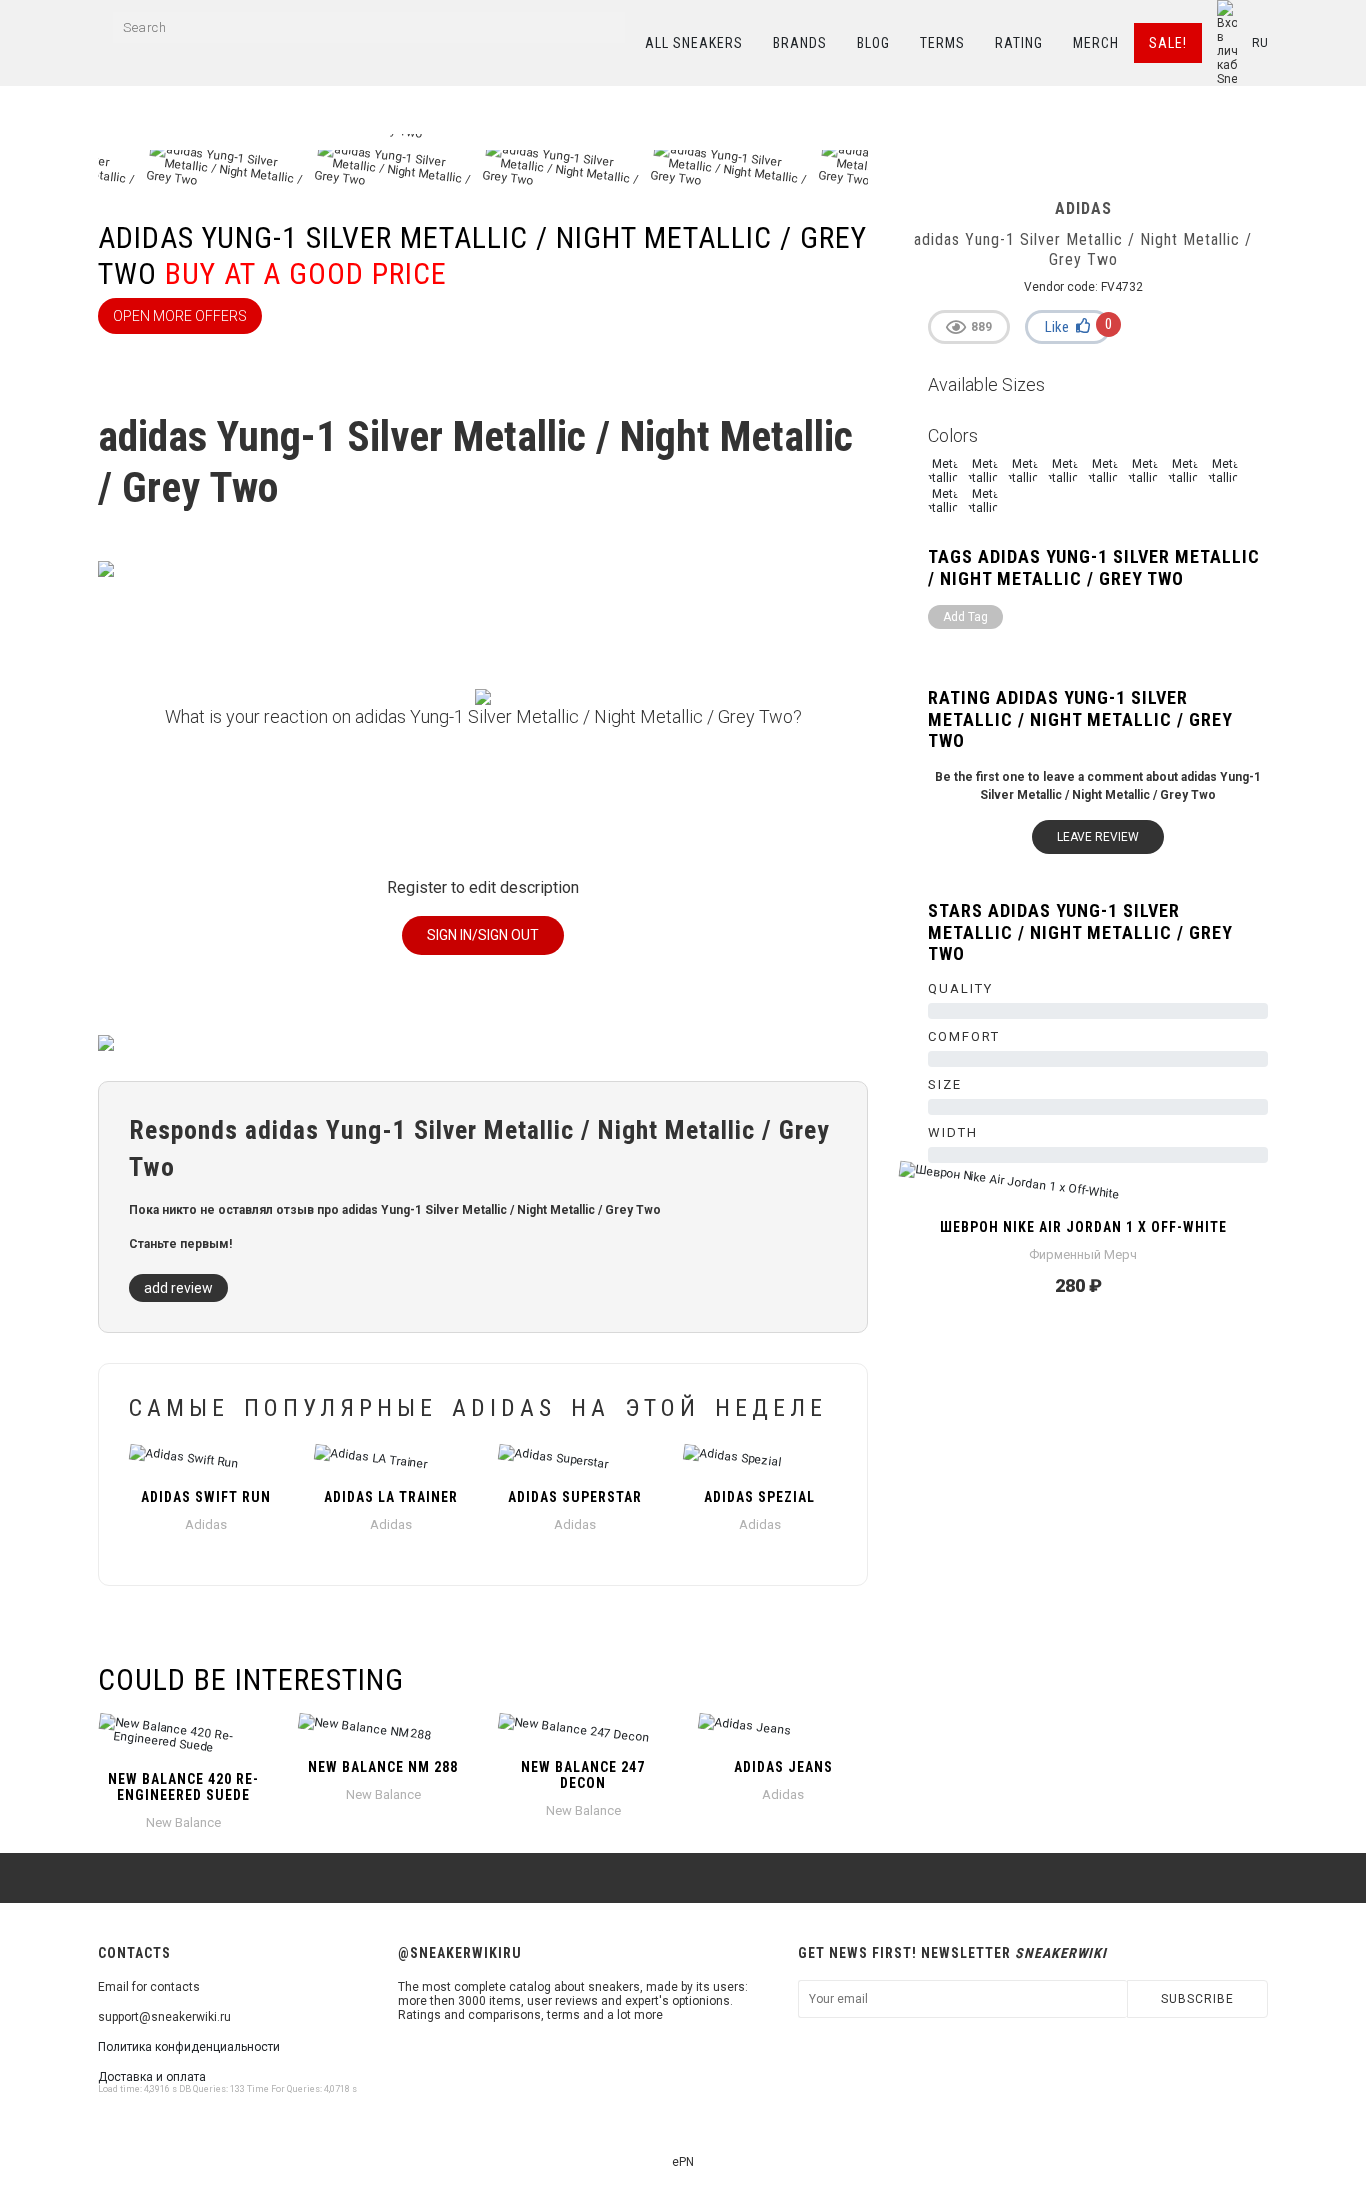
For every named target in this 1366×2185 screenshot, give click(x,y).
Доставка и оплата (152, 2077)
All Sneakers (694, 43)
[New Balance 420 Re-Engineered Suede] (183, 1737)
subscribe (1197, 1999)
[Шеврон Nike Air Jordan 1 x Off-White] (1083, 1191)
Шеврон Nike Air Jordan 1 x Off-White (1083, 1227)
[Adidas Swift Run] (206, 1461)
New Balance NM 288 (383, 1767)
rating (1019, 43)
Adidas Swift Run (206, 1497)
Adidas (206, 1524)
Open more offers (180, 316)
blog (873, 43)
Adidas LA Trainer (391, 1497)
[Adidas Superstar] (575, 1461)
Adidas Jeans (783, 1767)
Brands (800, 43)
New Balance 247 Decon (583, 1775)
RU (1260, 43)
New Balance (183, 1822)
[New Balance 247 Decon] (583, 1731)
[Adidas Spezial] (760, 1461)
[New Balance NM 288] (383, 1731)
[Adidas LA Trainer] (391, 1461)
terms (942, 43)
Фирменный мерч (1083, 1254)
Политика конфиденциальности (189, 2047)
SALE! (1168, 43)
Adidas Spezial (759, 1497)
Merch (1096, 43)
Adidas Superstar (575, 1497)
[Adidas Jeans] (783, 1731)
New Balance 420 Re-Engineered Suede (183, 1787)
